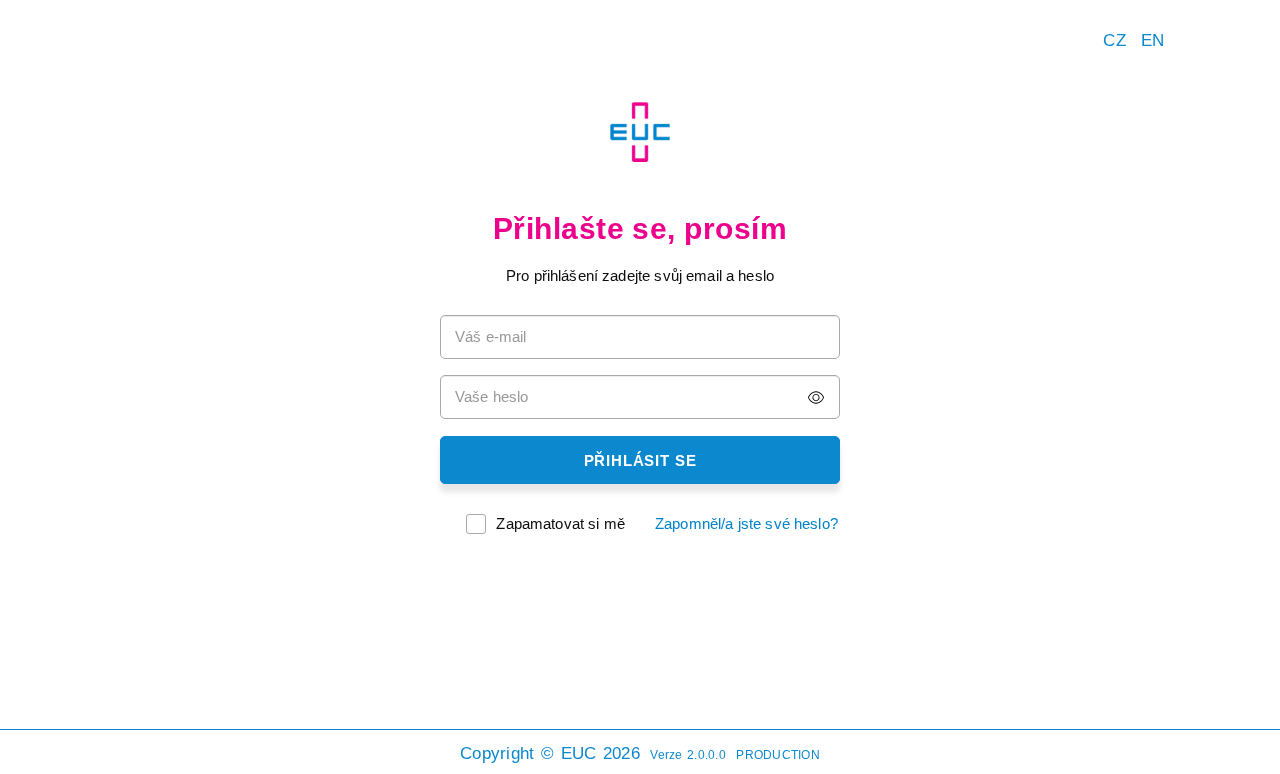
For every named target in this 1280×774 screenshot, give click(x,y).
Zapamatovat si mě (560, 523)
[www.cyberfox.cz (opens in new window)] (1255, 749)
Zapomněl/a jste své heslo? (746, 523)
